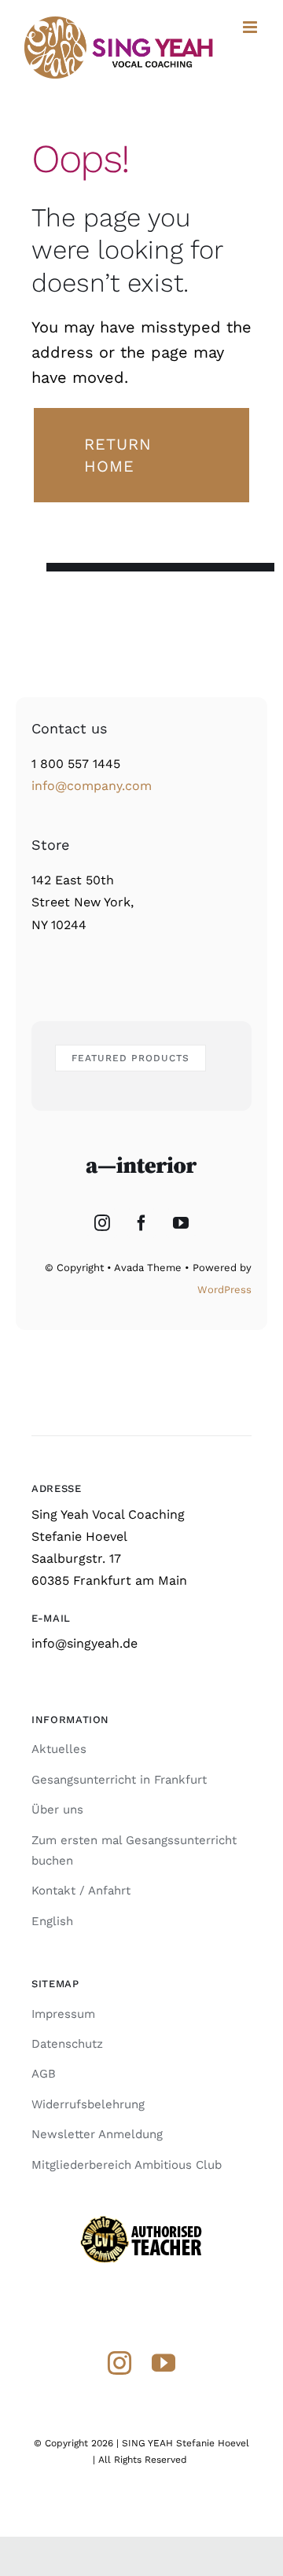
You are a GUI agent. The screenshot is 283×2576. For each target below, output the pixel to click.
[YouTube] (181, 1223)
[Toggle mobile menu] (251, 27)
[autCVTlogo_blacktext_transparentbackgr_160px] (141, 2220)
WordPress (224, 1290)
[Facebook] (141, 1223)
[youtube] (164, 2363)
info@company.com (92, 786)
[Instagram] (102, 1223)
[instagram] (119, 2363)
